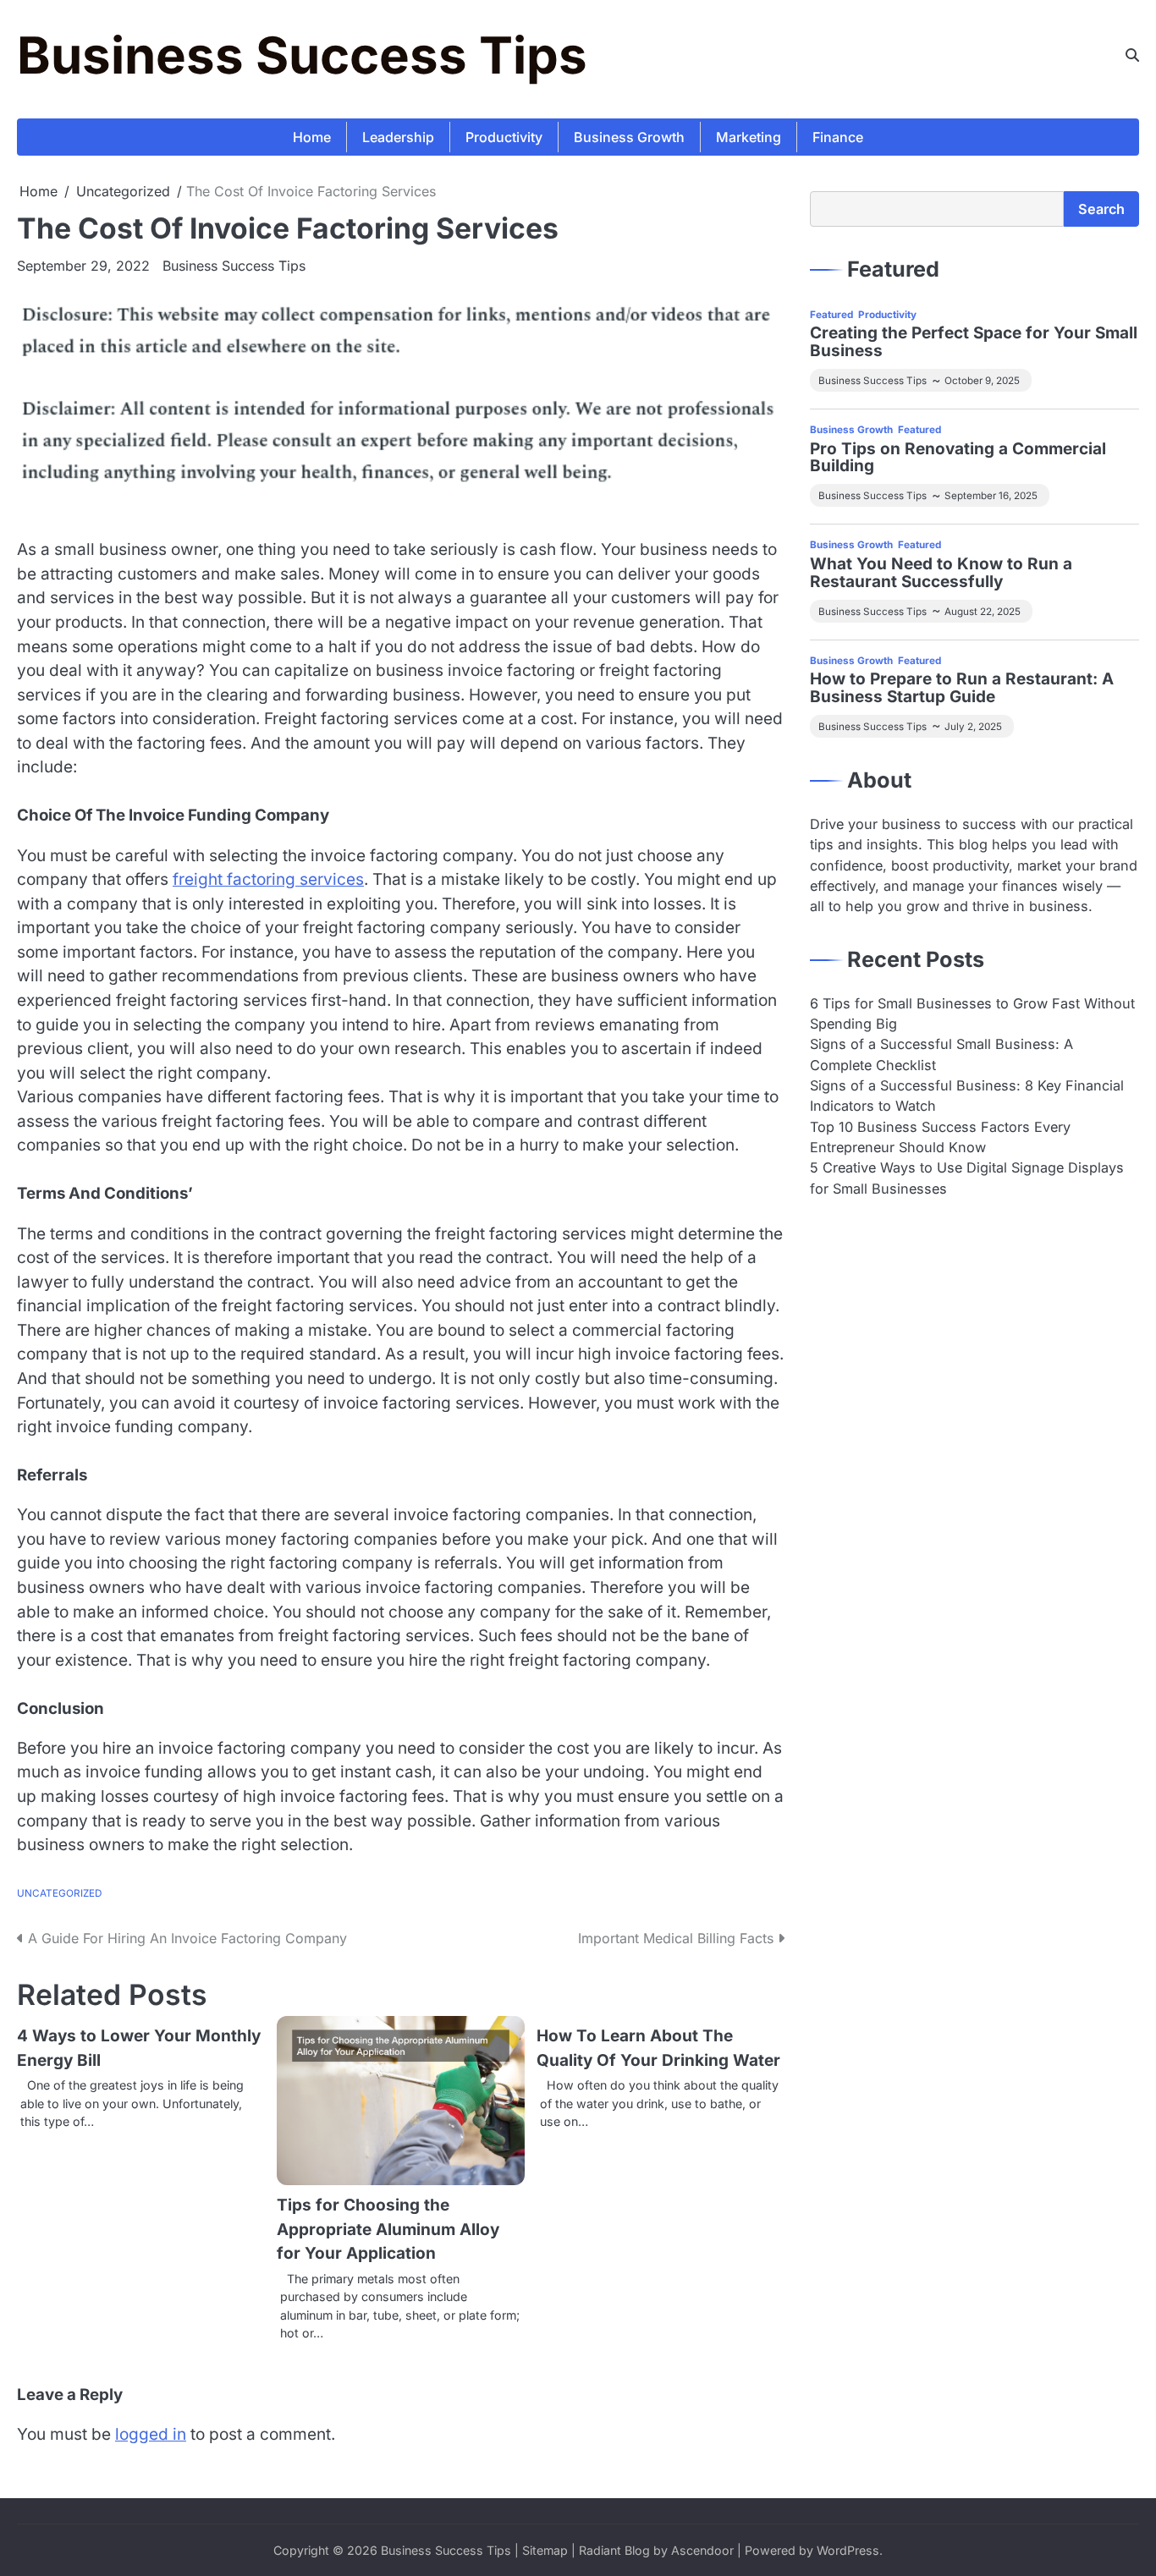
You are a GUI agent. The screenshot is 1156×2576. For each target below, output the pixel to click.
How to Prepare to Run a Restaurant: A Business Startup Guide (962, 689)
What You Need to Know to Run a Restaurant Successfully (941, 574)
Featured (831, 315)
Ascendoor (702, 2550)
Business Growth (629, 137)
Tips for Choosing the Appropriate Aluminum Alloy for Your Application (388, 2229)
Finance (838, 137)
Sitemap (545, 2550)
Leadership (398, 137)
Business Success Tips (302, 55)
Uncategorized (59, 1893)
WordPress (848, 2550)
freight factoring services (268, 879)
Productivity (504, 137)
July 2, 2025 (973, 727)
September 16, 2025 (991, 497)
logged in (151, 2434)
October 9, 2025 (982, 382)
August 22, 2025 (983, 612)
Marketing (749, 137)
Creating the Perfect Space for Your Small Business (974, 343)
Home (312, 137)
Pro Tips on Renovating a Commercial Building (958, 459)
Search (1101, 209)
